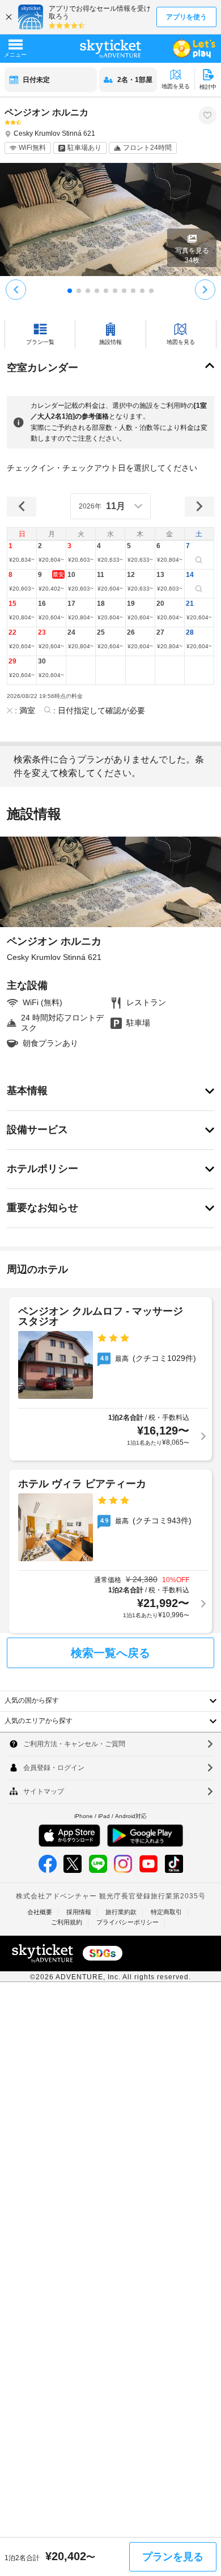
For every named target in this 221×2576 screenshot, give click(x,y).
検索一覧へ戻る (110, 1653)
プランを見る (173, 2557)
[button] (22, 555)
